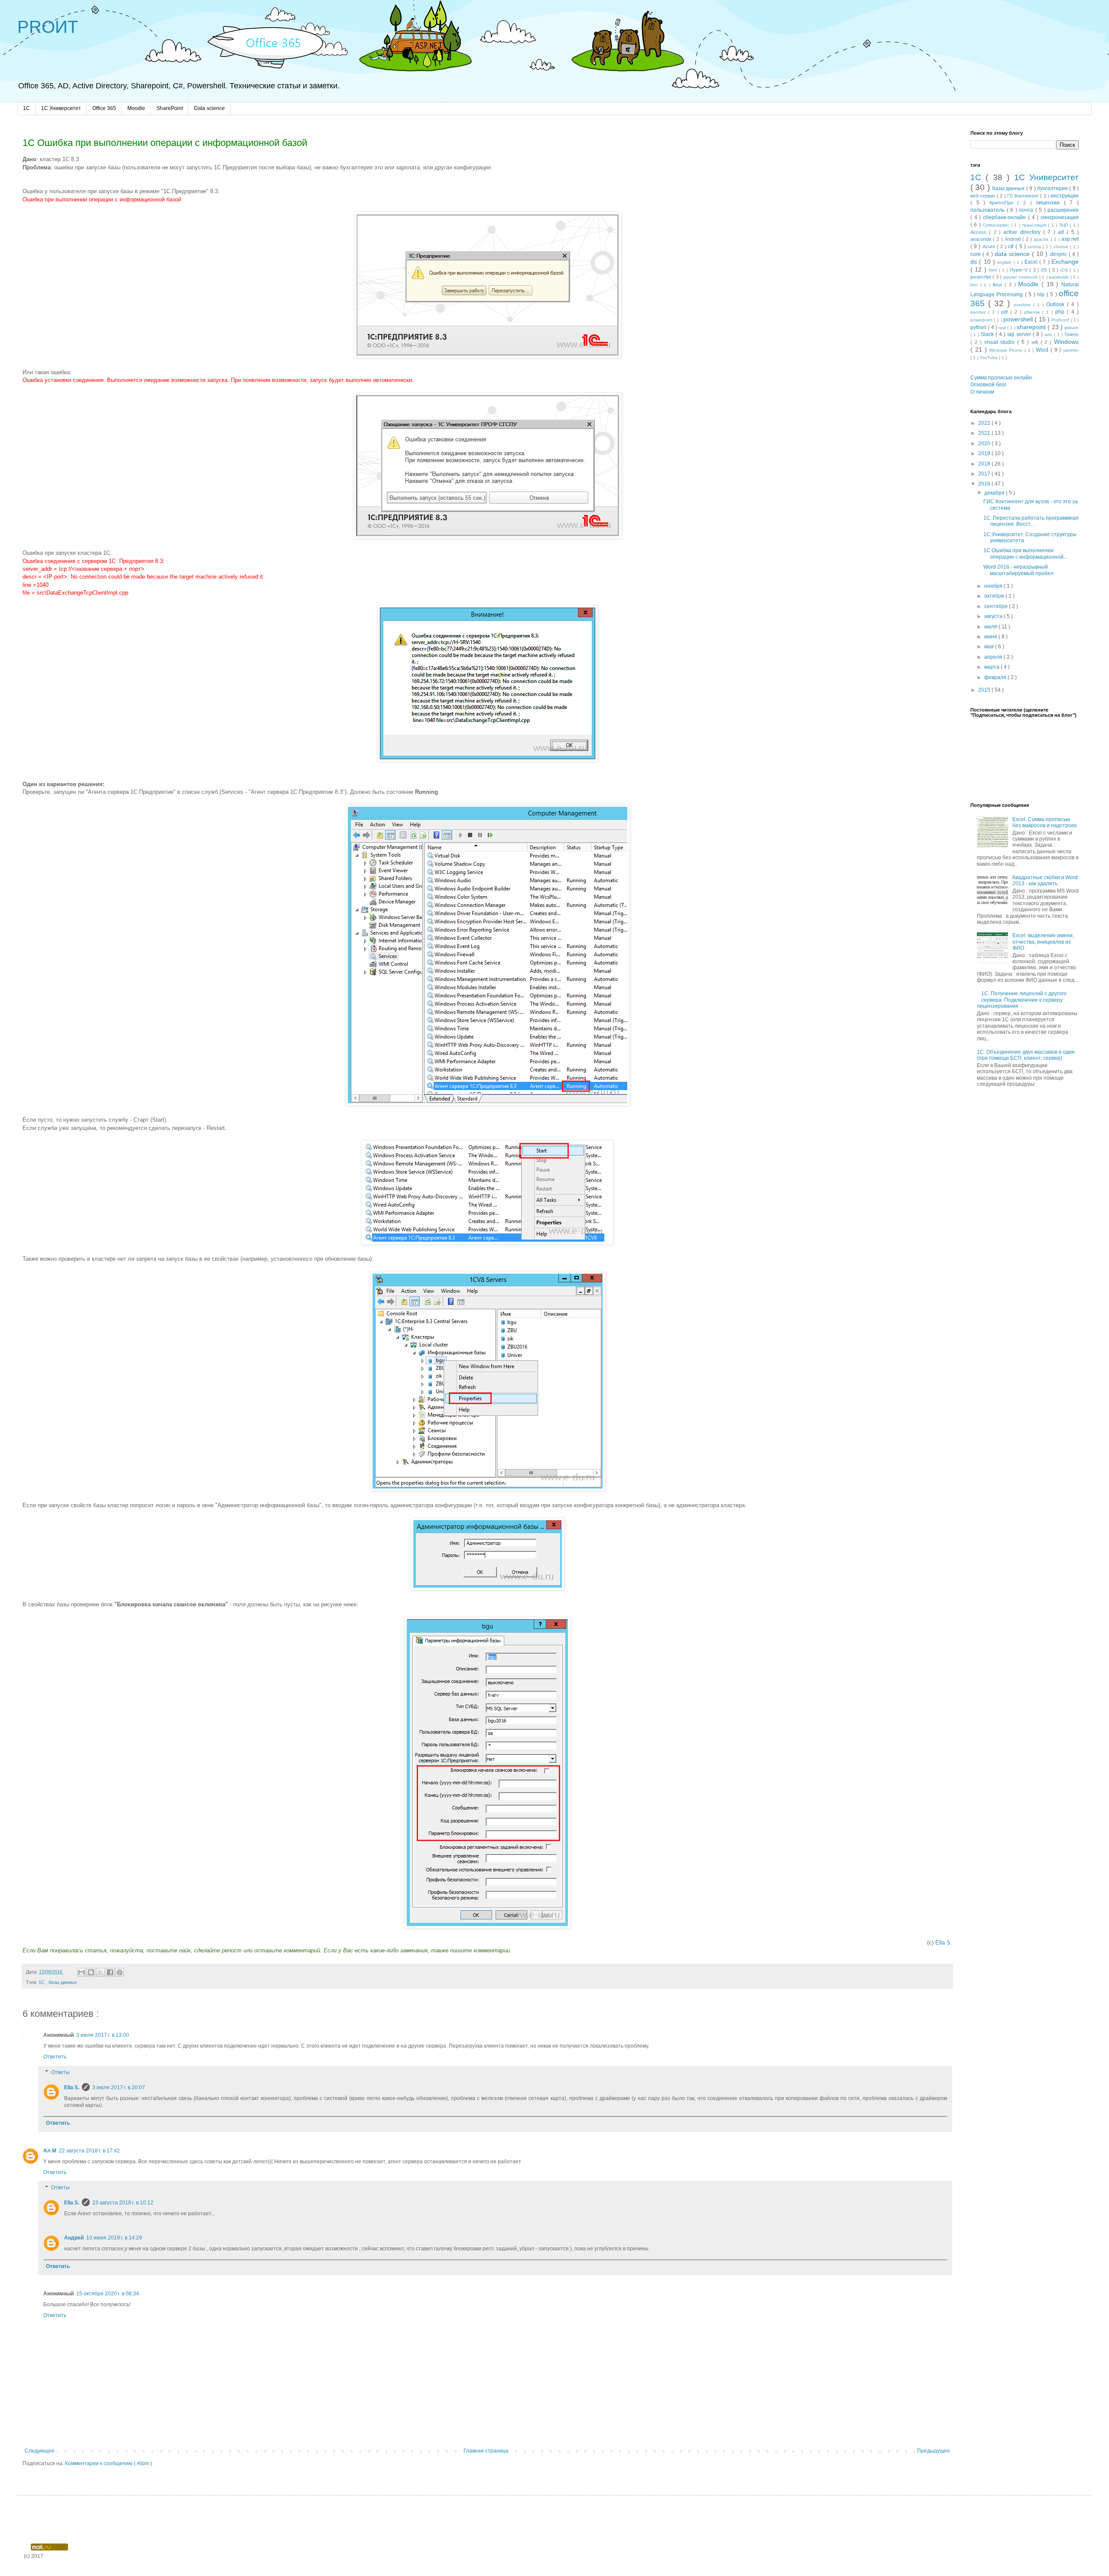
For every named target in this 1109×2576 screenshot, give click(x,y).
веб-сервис (984, 196)
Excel (1032, 262)
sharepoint (1032, 327)
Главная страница (486, 2451)
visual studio (1001, 342)
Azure (990, 246)
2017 (985, 474)
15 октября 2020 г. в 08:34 (108, 2294)
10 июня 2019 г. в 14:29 (114, 2238)
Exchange (1065, 262)
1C (26, 108)
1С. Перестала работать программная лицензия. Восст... (1031, 521)
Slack (988, 334)
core (976, 254)
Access (980, 232)
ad (1062, 232)
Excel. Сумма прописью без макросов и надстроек (1044, 822)
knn (975, 285)
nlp (1042, 294)
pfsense (1033, 312)
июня (991, 637)
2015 (985, 690)
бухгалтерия (1053, 188)
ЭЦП (1064, 225)
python (979, 327)
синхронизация (1060, 217)
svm (1049, 335)
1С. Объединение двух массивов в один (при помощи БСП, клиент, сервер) (1026, 1055)
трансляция (1035, 225)
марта (992, 667)
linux (999, 285)
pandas (979, 312)
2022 (985, 423)
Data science (209, 108)
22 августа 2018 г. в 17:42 (89, 2151)
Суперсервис (997, 225)
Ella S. (944, 1943)
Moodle (136, 108)
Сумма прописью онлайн (1001, 378)
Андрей (74, 2238)
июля (991, 627)
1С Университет (61, 108)
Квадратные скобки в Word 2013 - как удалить (1045, 880)
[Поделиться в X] (101, 1972)
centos (1035, 247)
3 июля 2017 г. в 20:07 (119, 2087)
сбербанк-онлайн (1005, 217)
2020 (985, 443)
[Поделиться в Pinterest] (120, 1972)
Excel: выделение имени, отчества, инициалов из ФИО (1043, 942)
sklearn (1072, 328)
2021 (985, 433)
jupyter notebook (1021, 277)
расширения (1063, 210)
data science (1013, 254)
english (1005, 262)
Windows (1066, 342)
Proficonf (1061, 320)
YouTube (989, 358)
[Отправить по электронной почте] (81, 1972)
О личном (982, 392)
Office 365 (104, 108)
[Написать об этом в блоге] (91, 1972)
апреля (994, 657)
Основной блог (988, 385)
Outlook (1057, 304)
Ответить (55, 2057)
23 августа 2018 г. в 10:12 (123, 2203)
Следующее (40, 2451)
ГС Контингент (1024, 196)
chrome (1062, 247)
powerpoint (982, 320)
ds (975, 262)
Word (1043, 350)
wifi (1036, 342)
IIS (1045, 270)
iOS (1065, 270)
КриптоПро (1004, 203)
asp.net (1070, 239)
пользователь (989, 210)
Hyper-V (1020, 270)
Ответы (60, 2072)
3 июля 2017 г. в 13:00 (103, 2035)
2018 (985, 464)
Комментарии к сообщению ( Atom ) (109, 2463)
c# (1012, 246)
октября (995, 596)
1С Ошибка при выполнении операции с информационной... (1025, 553)
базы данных (63, 1982)
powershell (1019, 319)
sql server (1020, 334)
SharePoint (170, 108)
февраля (996, 677)
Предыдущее (934, 2451)
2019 (985, 453)
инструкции (1065, 196)
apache (1042, 239)
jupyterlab (1060, 277)
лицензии (1050, 203)
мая (990, 647)
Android (1013, 239)
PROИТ (48, 27)
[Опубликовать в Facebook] (110, 1972)
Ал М (50, 2151)
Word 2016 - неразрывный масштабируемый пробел (1018, 570)
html (994, 270)
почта (1027, 210)
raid (1003, 328)
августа (994, 616)
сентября (997, 606)
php (1061, 312)
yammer (1071, 350)
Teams (1072, 334)
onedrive (1023, 305)
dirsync (1059, 254)
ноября (994, 586)
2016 (985, 484)
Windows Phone (1007, 350)
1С (42, 1982)
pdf (1006, 312)
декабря (995, 493)
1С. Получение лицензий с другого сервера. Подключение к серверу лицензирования (1022, 1000)
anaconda (982, 239)
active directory (1023, 232)
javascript (981, 277)
